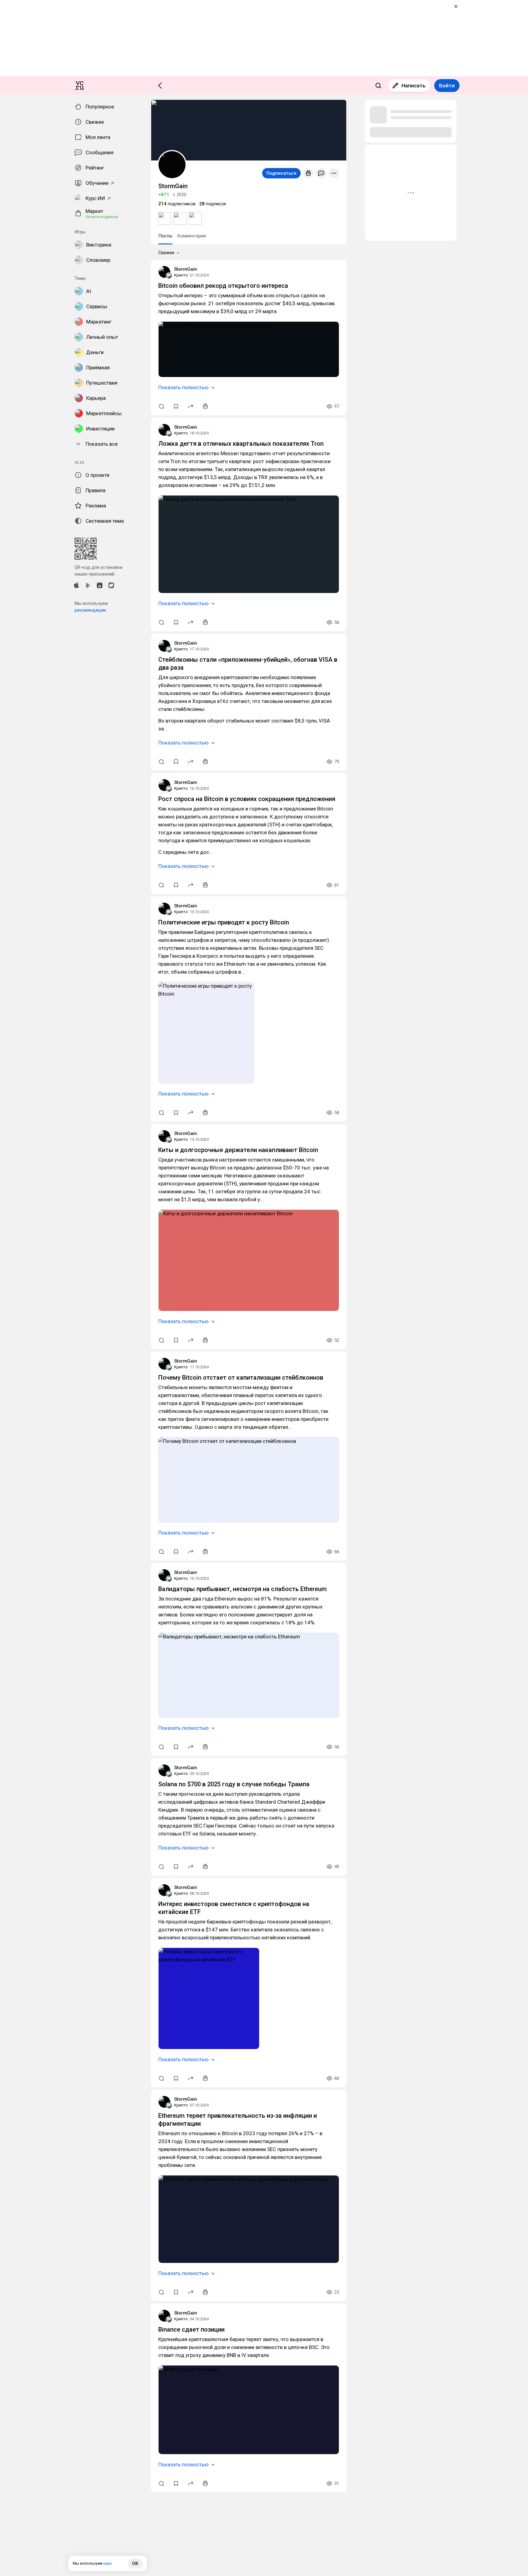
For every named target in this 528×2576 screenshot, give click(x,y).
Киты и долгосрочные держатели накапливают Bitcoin (238, 1150)
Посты (165, 236)
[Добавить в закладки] (176, 406)
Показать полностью (183, 387)
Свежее (166, 253)
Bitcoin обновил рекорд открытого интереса (223, 286)
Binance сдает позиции (191, 2329)
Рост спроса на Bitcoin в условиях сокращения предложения (247, 799)
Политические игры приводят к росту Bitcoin (224, 922)
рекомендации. (91, 610)
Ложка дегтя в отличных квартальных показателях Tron (241, 444)
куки (107, 2563)
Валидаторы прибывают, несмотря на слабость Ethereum (242, 1589)
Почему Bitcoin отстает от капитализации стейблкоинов (241, 1378)
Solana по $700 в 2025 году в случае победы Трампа (234, 1784)
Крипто (181, 275)
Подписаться (281, 173)
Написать (414, 86)
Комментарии (192, 236)
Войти (447, 86)
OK (135, 2563)
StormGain (186, 269)
